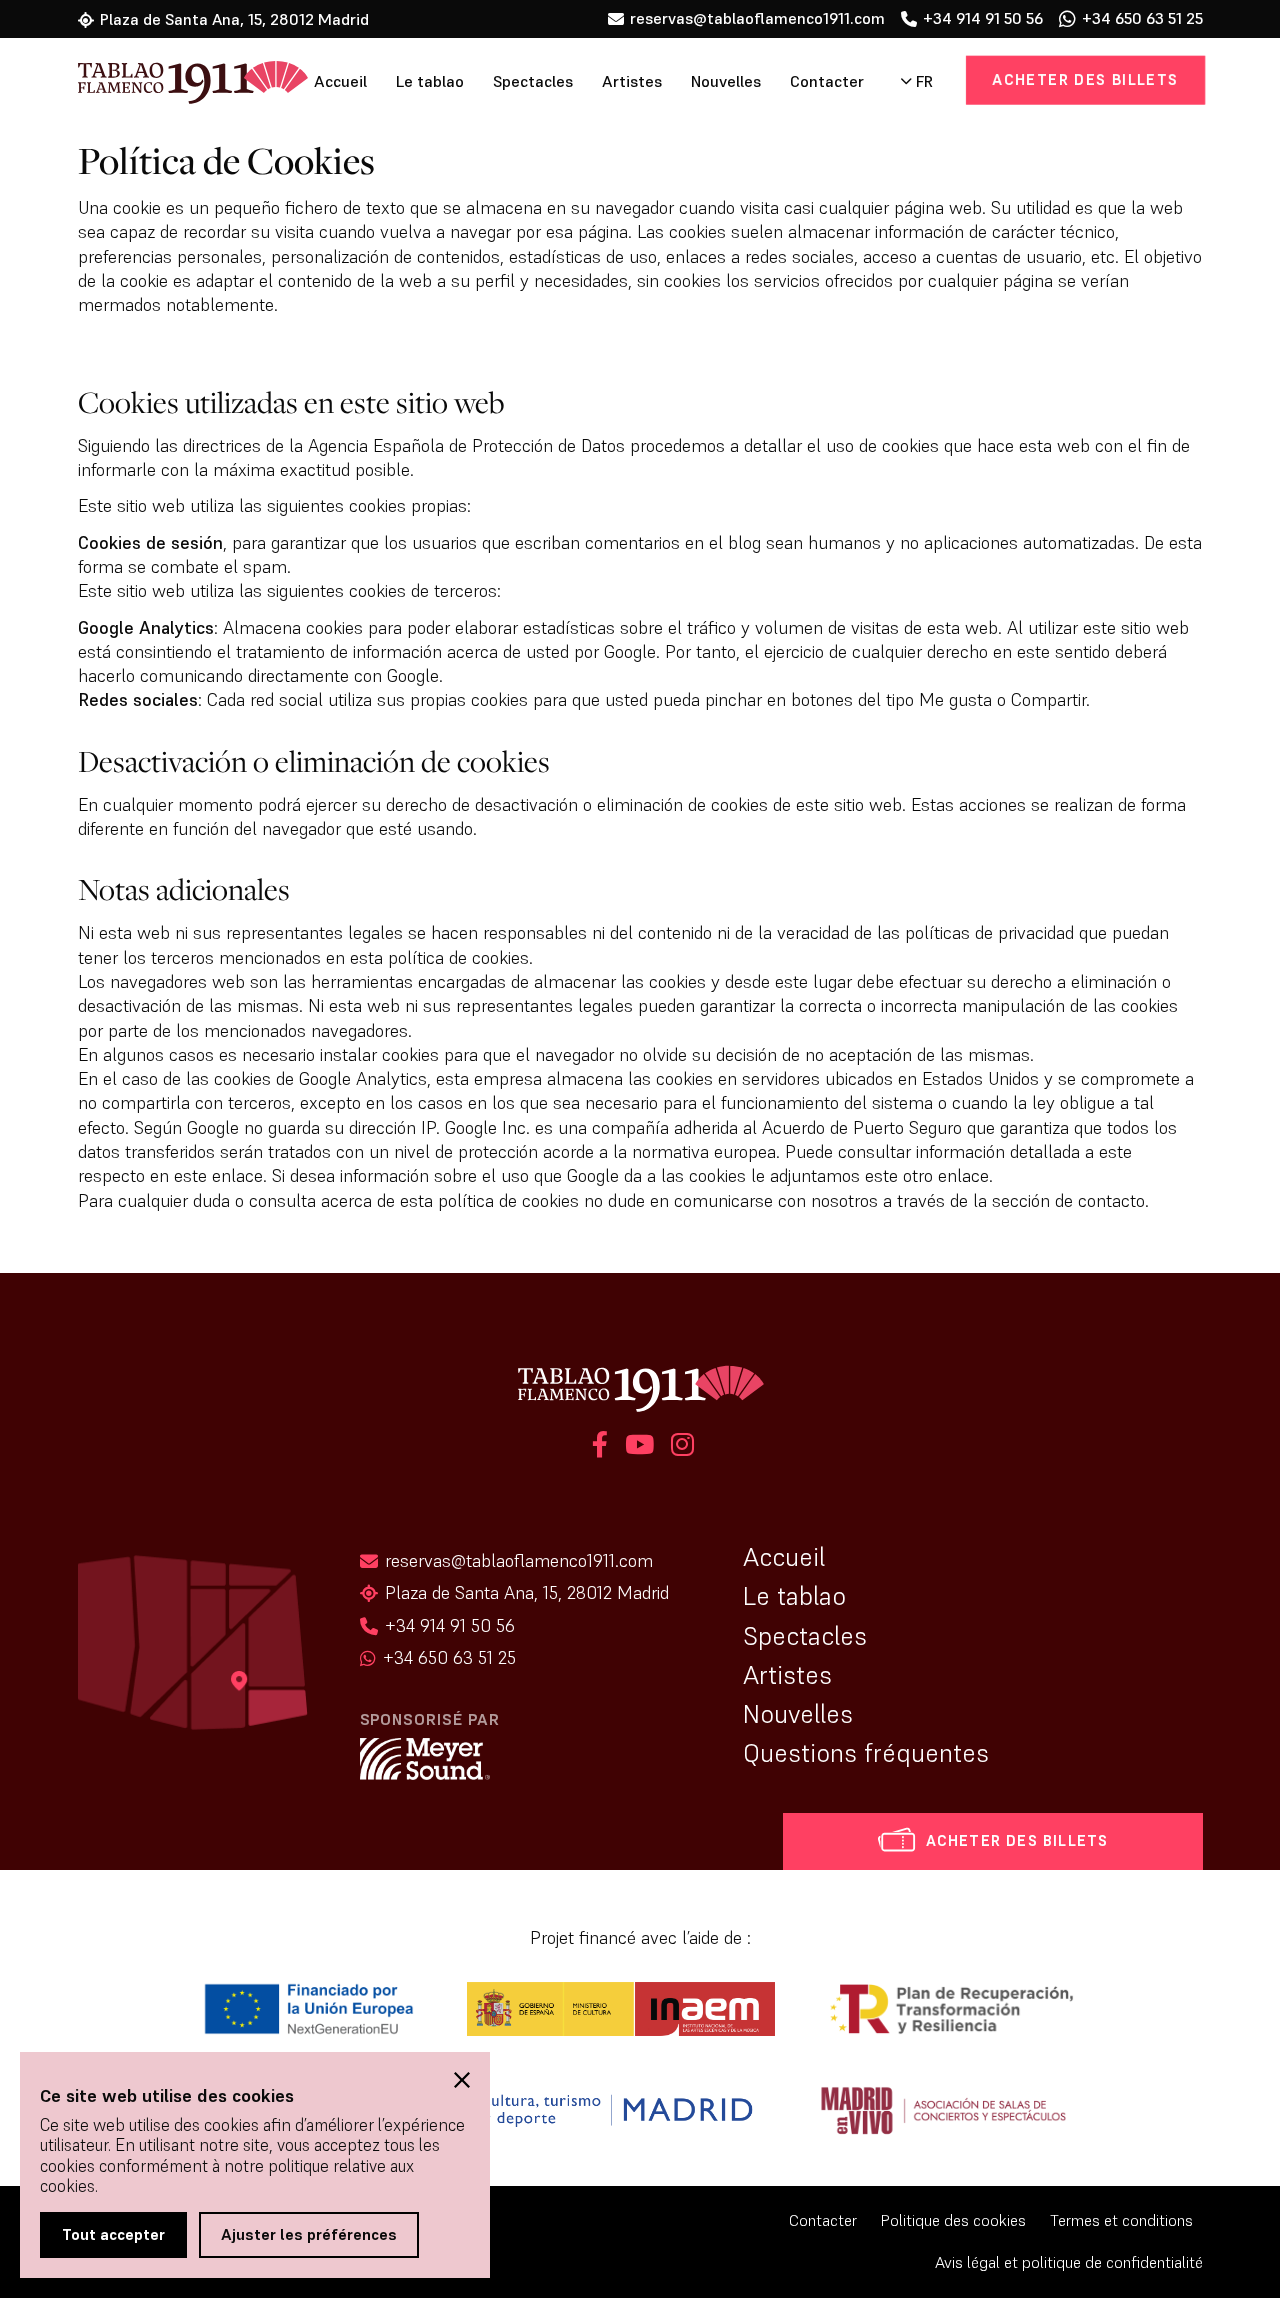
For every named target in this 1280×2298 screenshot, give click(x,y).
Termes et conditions (1121, 2220)
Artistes (632, 81)
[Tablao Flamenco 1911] (165, 84)
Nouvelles (726, 81)
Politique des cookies (953, 2220)
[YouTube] (639, 1447)
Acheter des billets (1085, 79)
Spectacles (533, 81)
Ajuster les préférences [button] (309, 2234)
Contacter (827, 81)
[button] (462, 2080)
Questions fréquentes (866, 1753)
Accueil (340, 81)
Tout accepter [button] (113, 2234)
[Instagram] (679, 1447)
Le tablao (430, 81)
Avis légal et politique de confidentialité (1069, 2262)
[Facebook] (600, 1447)
